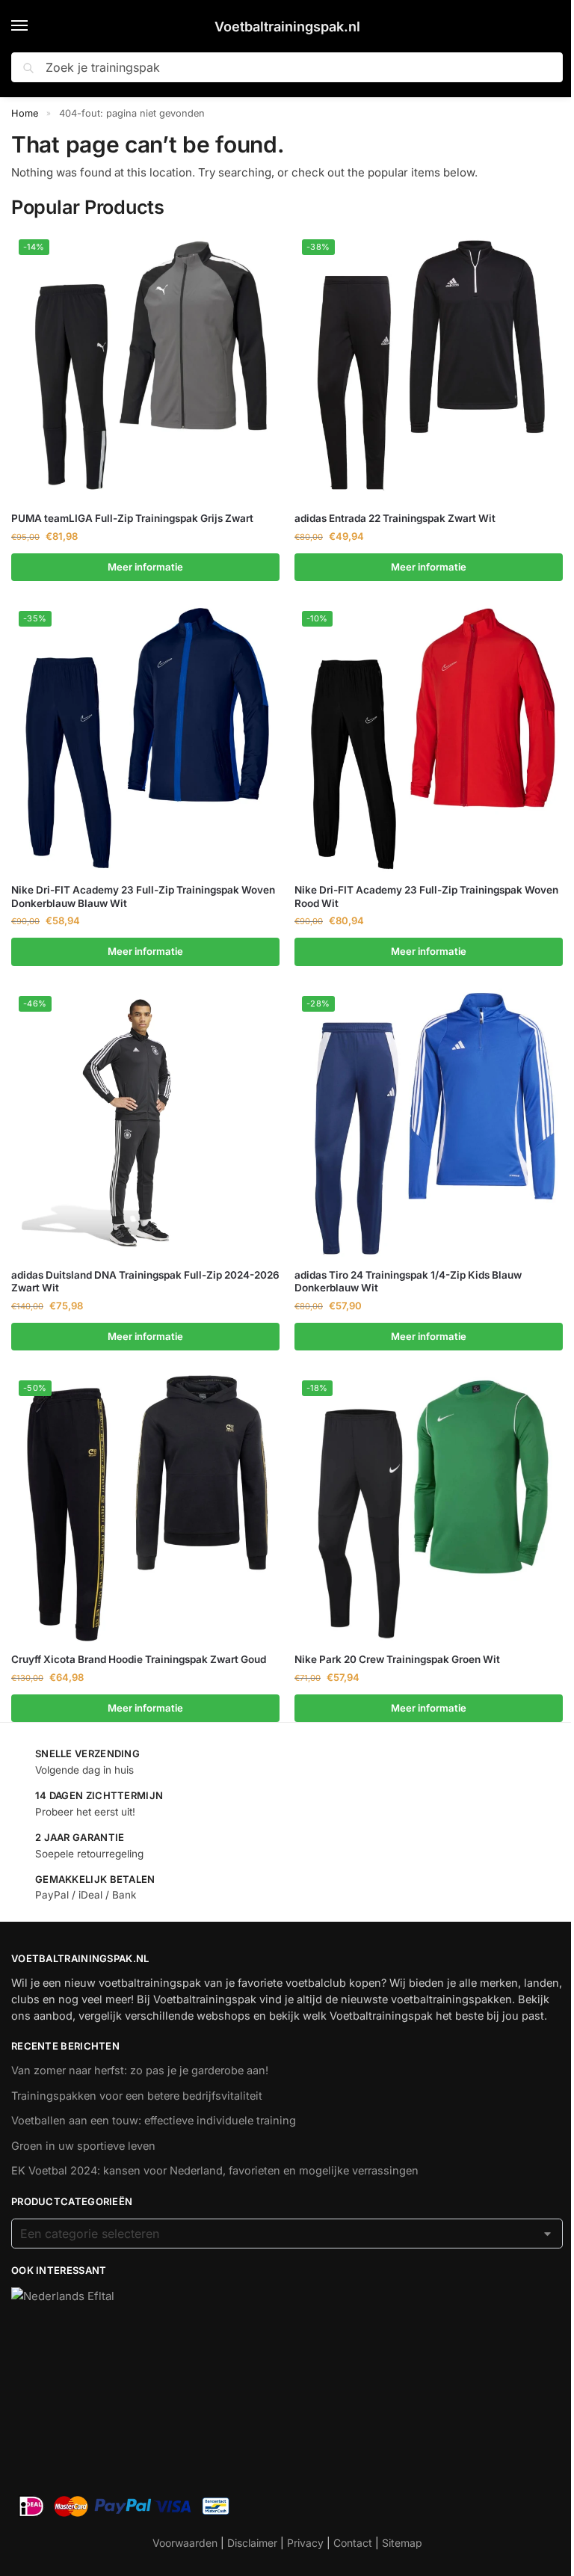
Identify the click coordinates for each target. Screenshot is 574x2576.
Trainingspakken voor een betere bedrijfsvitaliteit (137, 2096)
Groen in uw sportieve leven (83, 2146)
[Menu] (34, 26)
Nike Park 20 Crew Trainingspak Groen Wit (397, 1659)
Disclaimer (252, 2543)
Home (25, 113)
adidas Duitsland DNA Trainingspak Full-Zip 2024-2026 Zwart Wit (145, 1282)
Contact (353, 2543)
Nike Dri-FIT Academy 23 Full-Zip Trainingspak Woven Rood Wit (426, 897)
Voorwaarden (185, 2543)
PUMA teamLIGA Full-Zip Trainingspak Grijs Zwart (132, 518)
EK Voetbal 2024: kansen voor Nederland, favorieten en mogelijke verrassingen (215, 2171)
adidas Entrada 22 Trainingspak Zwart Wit (395, 518)
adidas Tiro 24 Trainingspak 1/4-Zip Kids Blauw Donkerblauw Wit (408, 1282)
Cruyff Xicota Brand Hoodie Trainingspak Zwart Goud (139, 1659)
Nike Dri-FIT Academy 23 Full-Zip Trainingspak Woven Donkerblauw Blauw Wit (143, 897)
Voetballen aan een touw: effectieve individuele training (154, 2121)
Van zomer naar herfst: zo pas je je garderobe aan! (140, 2071)
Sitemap (402, 2543)
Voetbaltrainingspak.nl (287, 27)
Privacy (305, 2543)
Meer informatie (145, 567)
